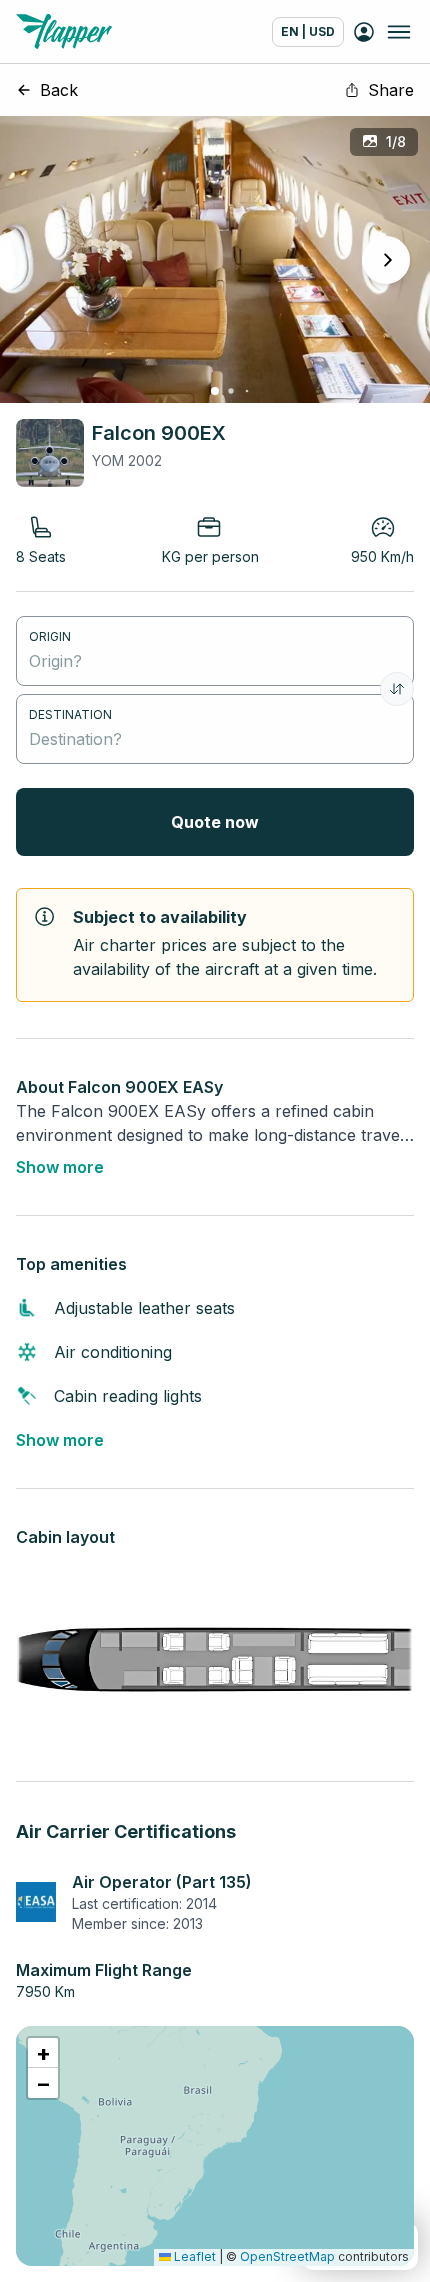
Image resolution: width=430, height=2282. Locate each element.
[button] (43, 2053)
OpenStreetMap (287, 2256)
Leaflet (193, 2256)
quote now (215, 822)
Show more (60, 1167)
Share (391, 90)
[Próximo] (386, 260)
